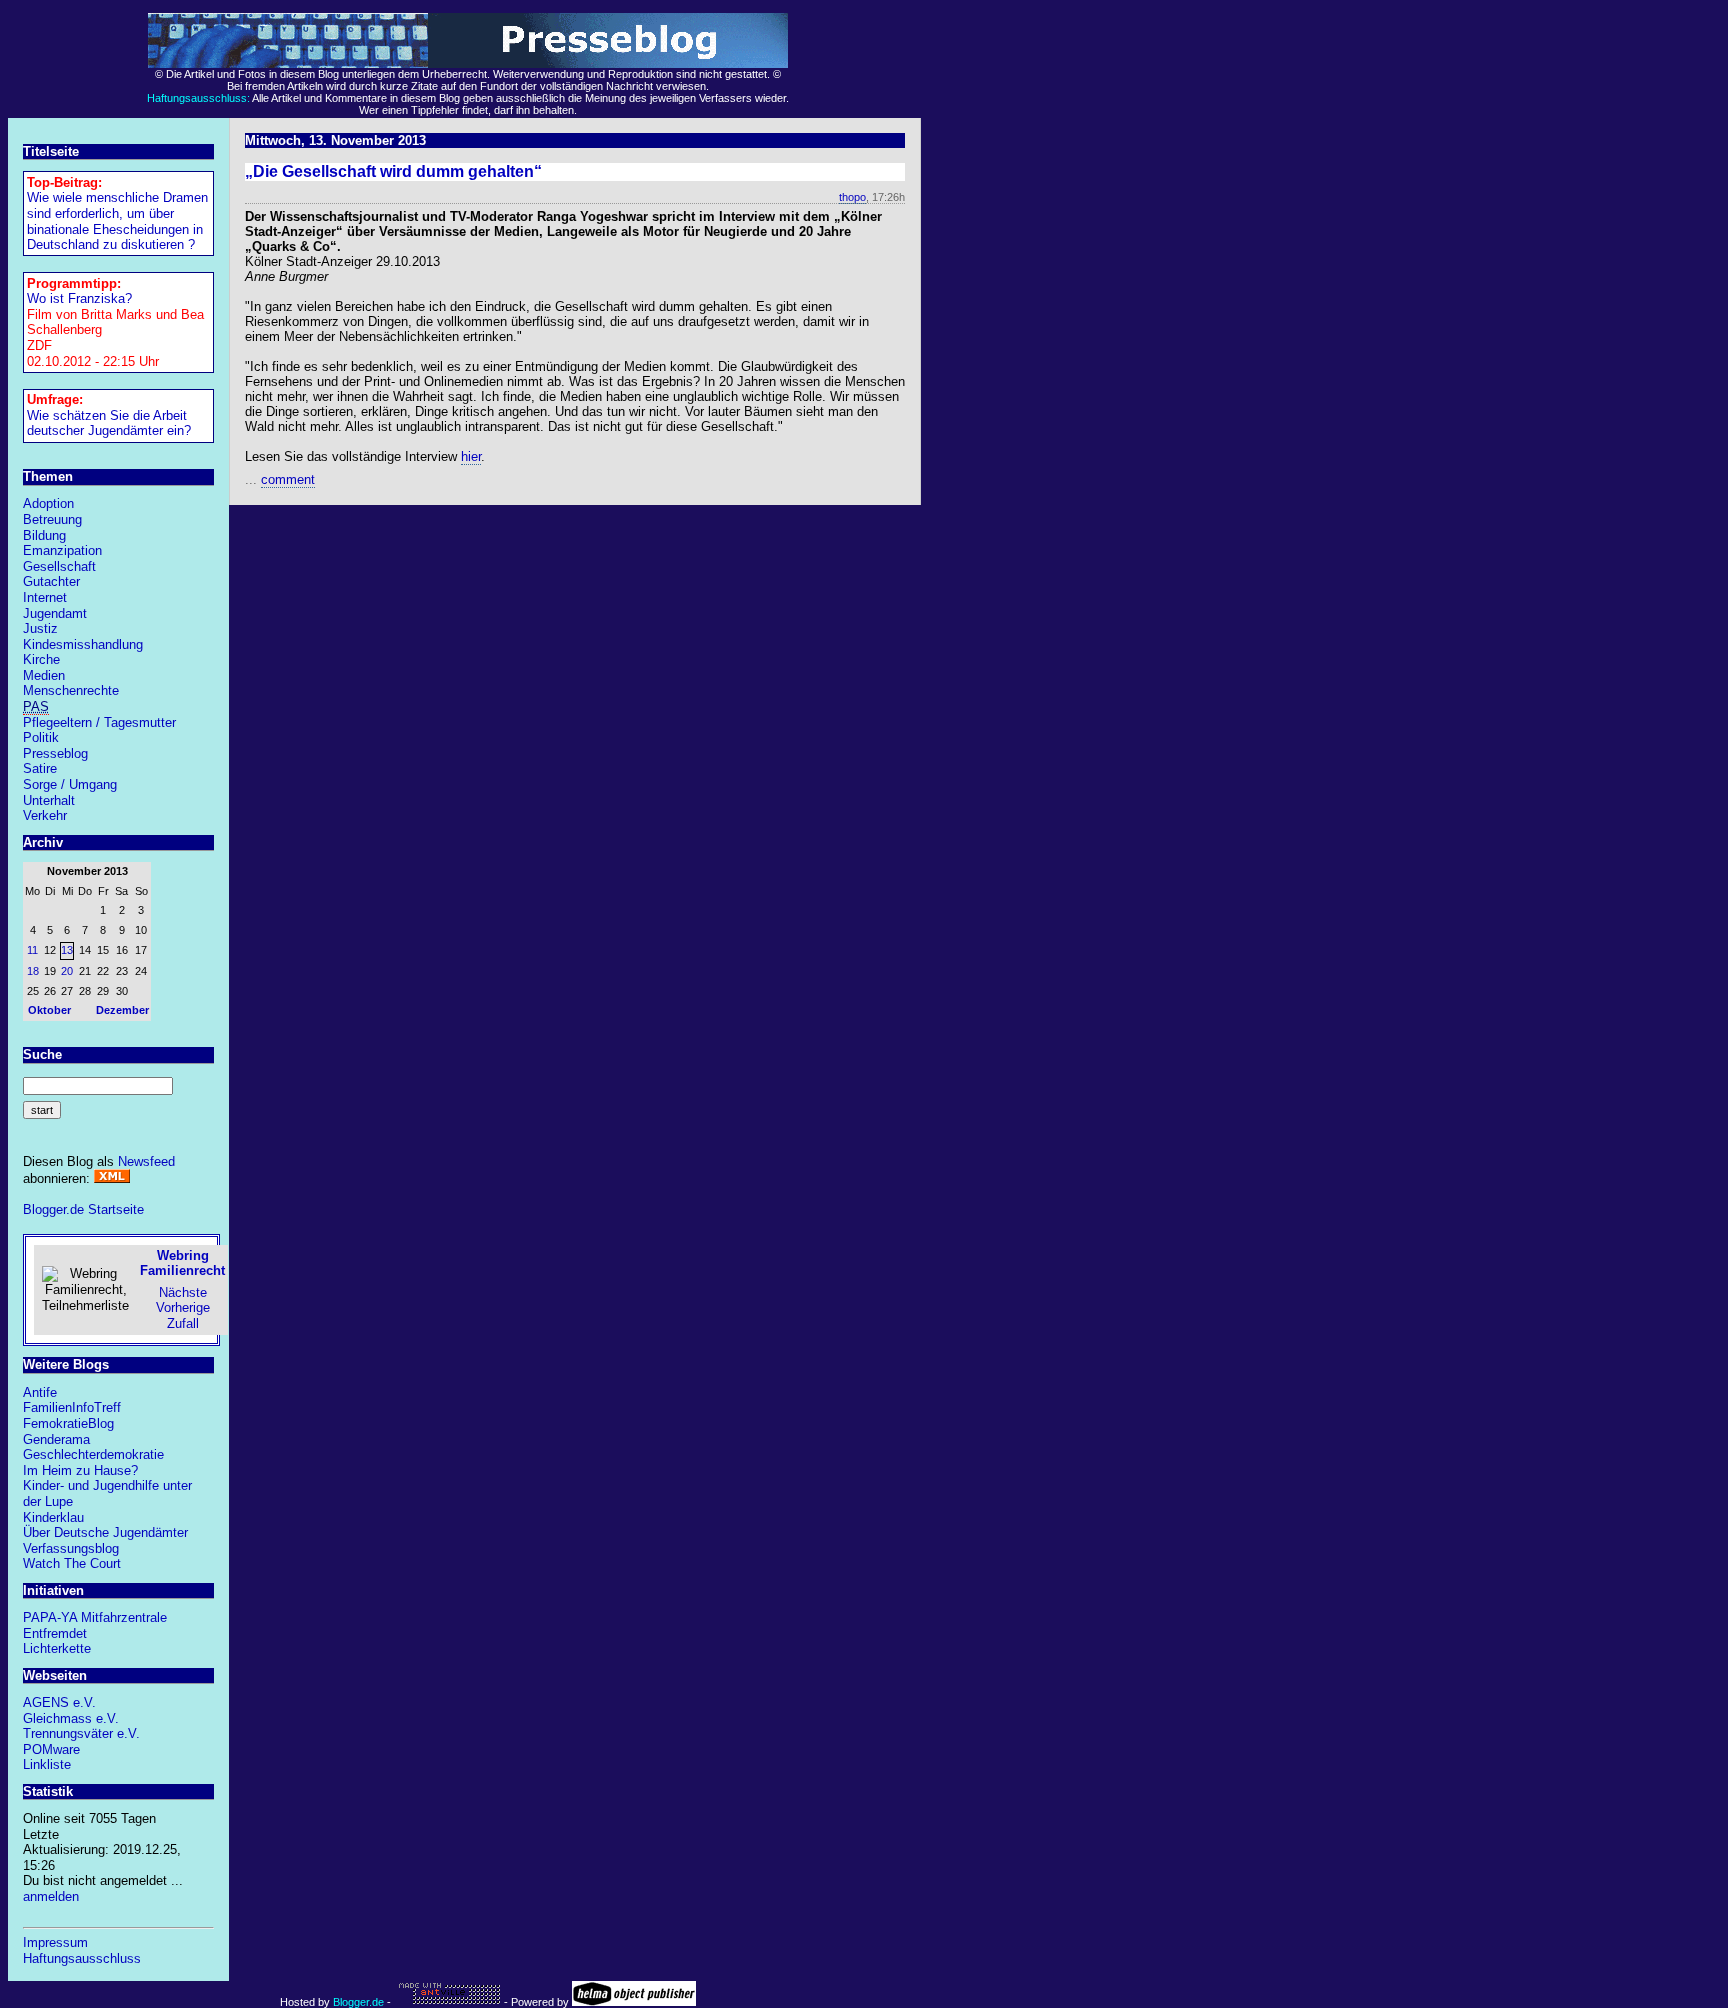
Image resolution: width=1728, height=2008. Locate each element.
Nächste (183, 1292)
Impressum (55, 1942)
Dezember (122, 1010)
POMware (51, 1749)
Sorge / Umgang (70, 784)
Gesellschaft (59, 566)
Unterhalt (49, 800)
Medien (44, 675)
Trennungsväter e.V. (81, 1733)
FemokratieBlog (68, 1423)
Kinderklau (53, 1517)
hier (471, 456)
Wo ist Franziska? (79, 298)
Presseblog (55, 753)
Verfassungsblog (71, 1548)
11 (32, 950)
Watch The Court (72, 1563)
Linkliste (47, 1764)
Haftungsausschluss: (198, 98)
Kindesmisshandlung (83, 644)
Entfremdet (55, 1633)
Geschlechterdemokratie (93, 1454)
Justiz (40, 628)
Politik (41, 737)
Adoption (48, 503)
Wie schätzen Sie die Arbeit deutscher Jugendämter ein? (109, 423)
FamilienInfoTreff (72, 1407)
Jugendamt (55, 613)
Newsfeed (146, 1161)
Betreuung (52, 519)
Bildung (44, 535)
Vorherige (183, 1307)
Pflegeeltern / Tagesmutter (99, 722)
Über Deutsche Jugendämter (105, 1532)
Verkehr (45, 815)
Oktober (49, 1010)
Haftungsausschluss (82, 1958)
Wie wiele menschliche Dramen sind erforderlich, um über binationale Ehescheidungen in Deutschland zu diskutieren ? (117, 221)
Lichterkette (57, 1648)
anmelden (51, 1896)
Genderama (56, 1439)
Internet (45, 597)
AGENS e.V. (59, 1702)
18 (33, 971)
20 (67, 971)
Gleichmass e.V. (71, 1718)
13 (67, 950)
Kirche (41, 659)
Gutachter (51, 581)
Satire (40, 768)
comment (288, 479)
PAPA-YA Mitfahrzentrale (95, 1617)
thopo (852, 197)
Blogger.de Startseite (83, 1209)
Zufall (183, 1323)
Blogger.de (358, 2002)
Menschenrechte (71, 690)
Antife (40, 1392)
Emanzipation (62, 550)
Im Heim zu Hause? (80, 1470)
